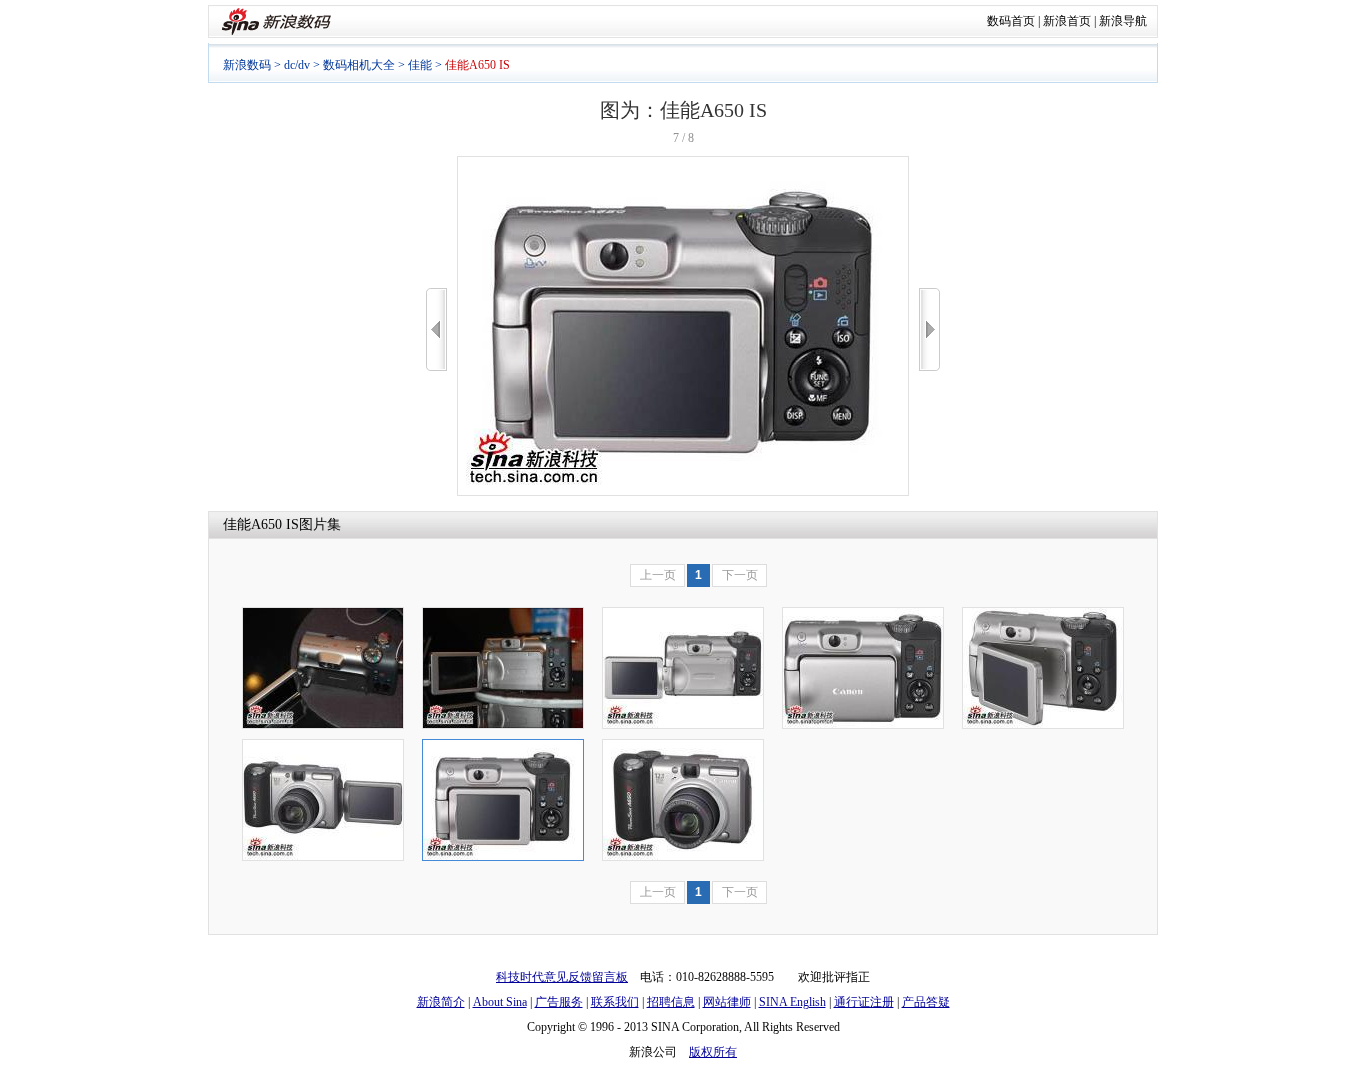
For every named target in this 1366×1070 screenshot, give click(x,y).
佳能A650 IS (261, 524)
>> (929, 329)
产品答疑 (926, 1002)
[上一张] (436, 329)
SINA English (792, 1002)
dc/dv (297, 65)
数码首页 (1011, 21)
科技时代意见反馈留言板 (562, 977)
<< (436, 329)
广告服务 (559, 1002)
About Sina (500, 1002)
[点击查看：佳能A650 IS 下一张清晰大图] (683, 492)
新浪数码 (247, 65)
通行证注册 (864, 1002)
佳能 (420, 65)
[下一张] (929, 329)
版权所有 (713, 1052)
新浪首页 (1067, 21)
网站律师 (727, 1002)
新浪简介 (441, 1002)
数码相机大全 (359, 65)
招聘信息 (671, 1002)
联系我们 (615, 1002)
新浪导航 (1123, 21)
